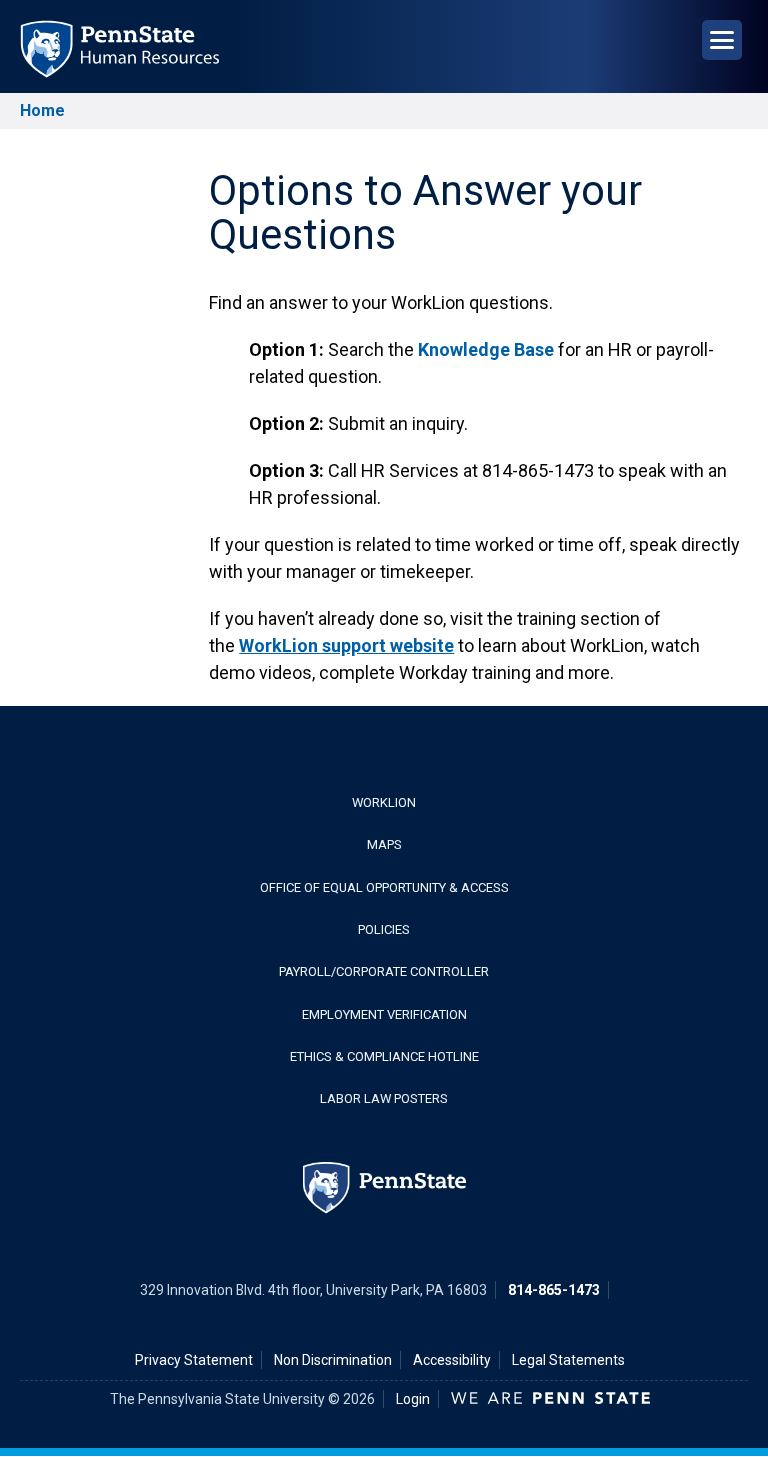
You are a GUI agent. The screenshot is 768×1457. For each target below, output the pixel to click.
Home (42, 110)
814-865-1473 (554, 1290)
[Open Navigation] (722, 40)
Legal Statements (568, 1360)
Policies (384, 929)
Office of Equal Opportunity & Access (384, 887)
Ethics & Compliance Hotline (384, 1056)
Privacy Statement (194, 1360)
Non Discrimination (333, 1360)
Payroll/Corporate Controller (384, 971)
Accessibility (452, 1360)
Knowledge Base (486, 349)
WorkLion (384, 802)
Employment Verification (384, 1014)
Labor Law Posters (384, 1098)
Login (413, 1399)
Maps (384, 844)
